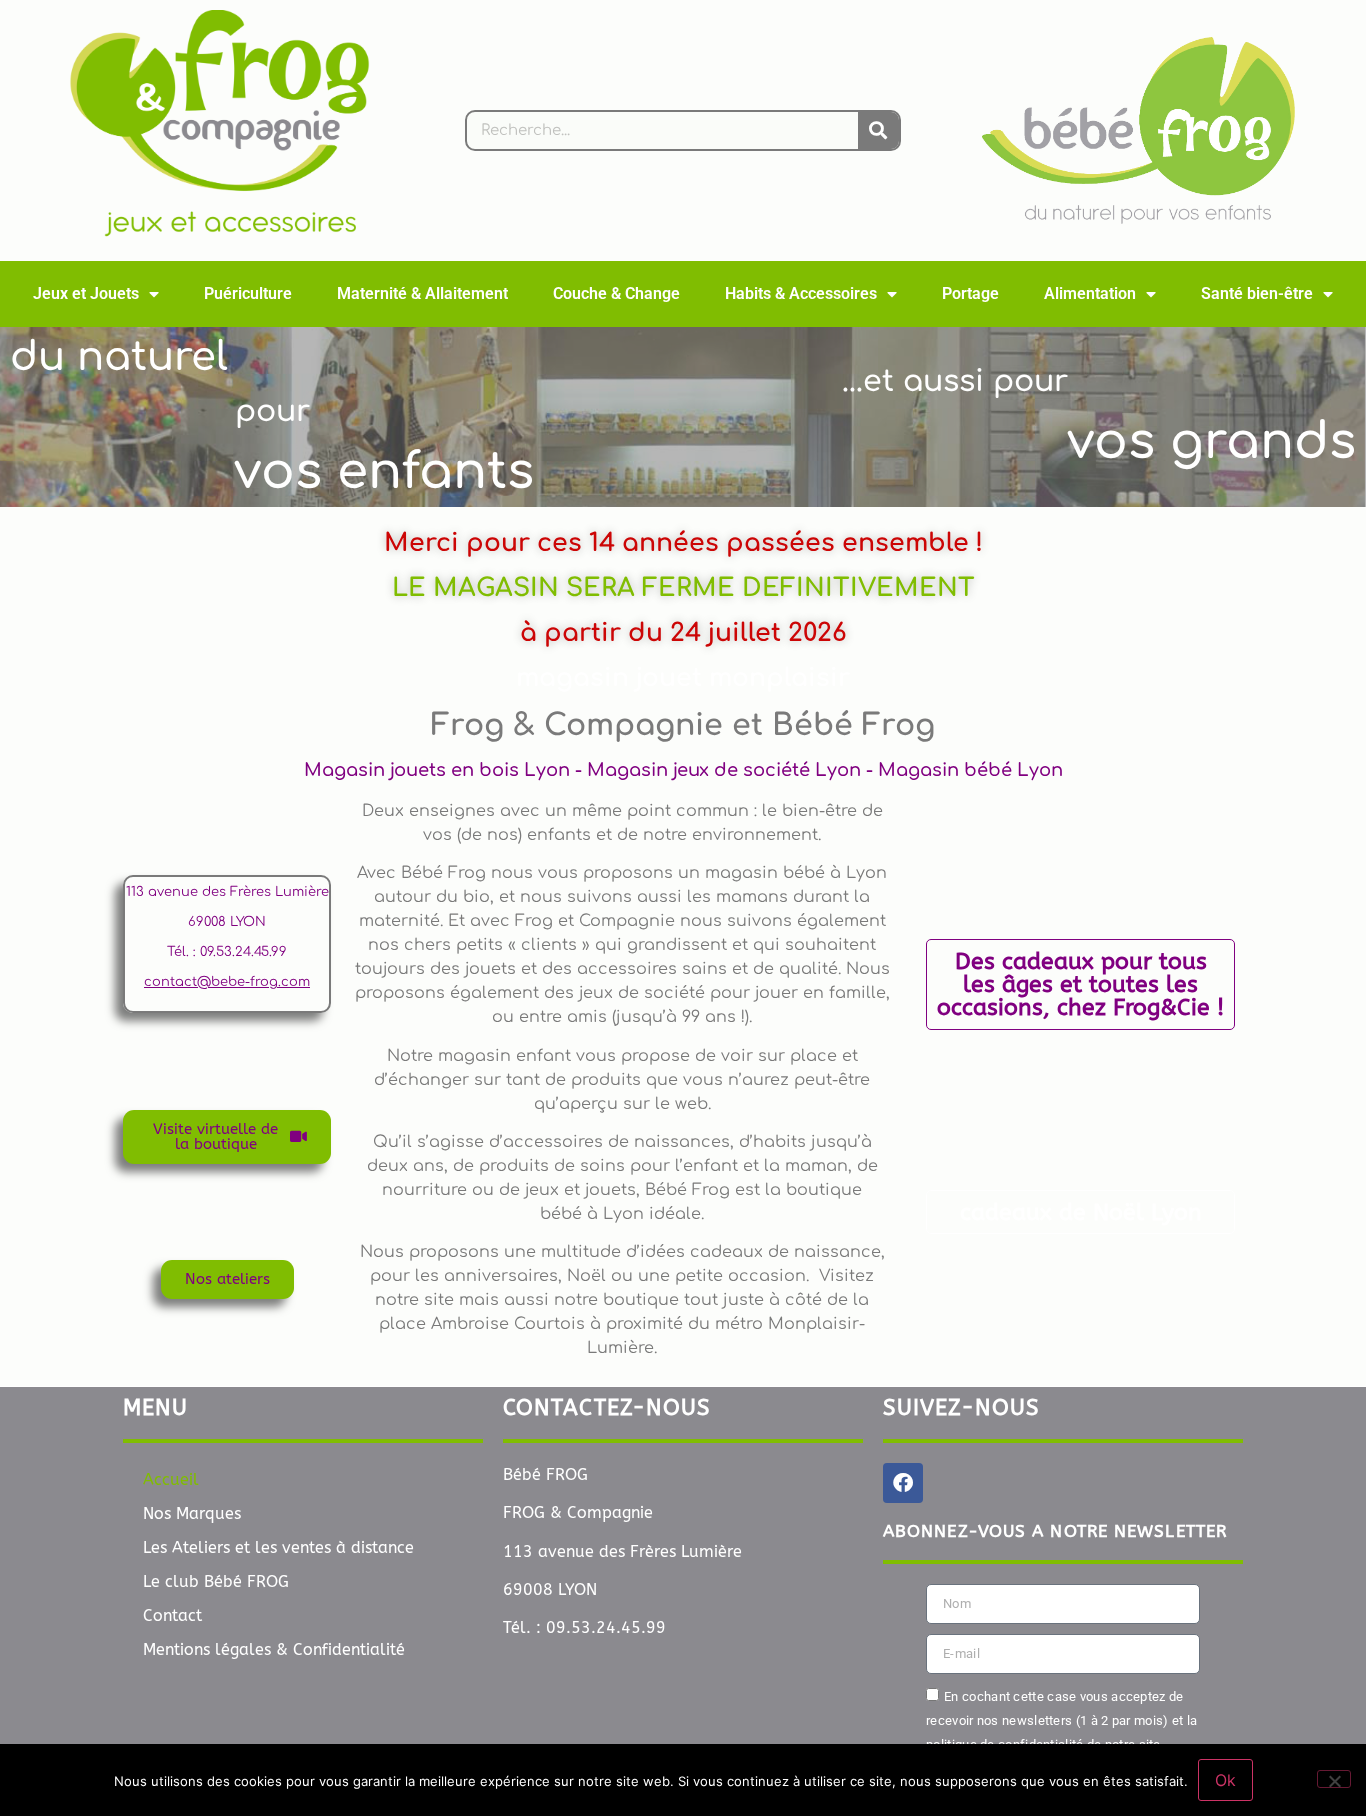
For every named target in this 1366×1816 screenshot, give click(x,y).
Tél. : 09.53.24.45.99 (227, 952)
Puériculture (248, 293)
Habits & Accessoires (801, 293)
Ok (1225, 1780)
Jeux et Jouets (86, 293)
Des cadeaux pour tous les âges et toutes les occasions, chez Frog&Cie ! (1080, 984)
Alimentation (1090, 293)
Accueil (171, 1479)
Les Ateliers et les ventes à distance (278, 1547)
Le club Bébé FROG (216, 1581)
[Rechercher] (878, 130)
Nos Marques (192, 1513)
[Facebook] (903, 1483)
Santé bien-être (1257, 293)
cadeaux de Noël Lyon (1081, 1212)
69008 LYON (227, 922)
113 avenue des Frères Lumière (227, 892)
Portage (970, 293)
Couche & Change (616, 293)
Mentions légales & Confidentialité (274, 1649)
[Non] (1334, 1779)
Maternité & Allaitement (422, 293)
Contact (172, 1615)
